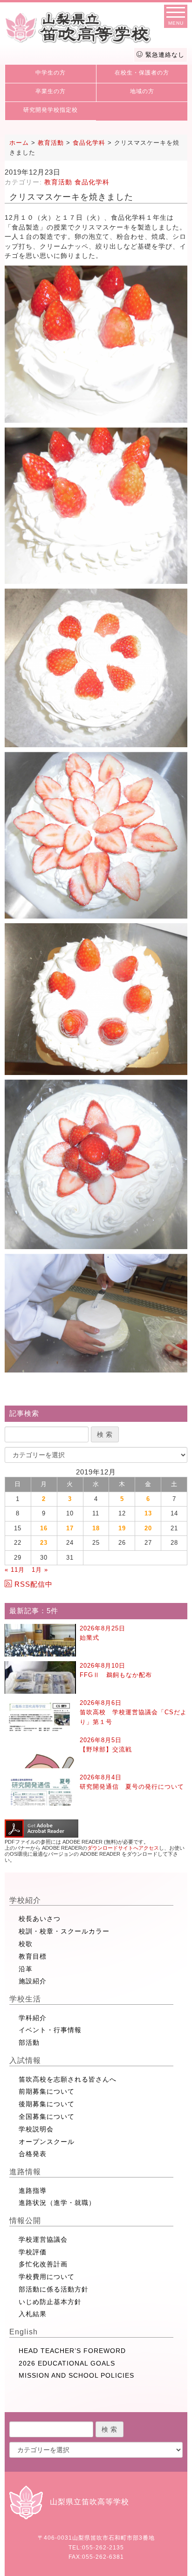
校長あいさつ (40, 1919)
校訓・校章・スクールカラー (64, 1931)
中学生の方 (51, 73)
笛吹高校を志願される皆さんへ (68, 2079)
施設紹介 (33, 1981)
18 (96, 1528)
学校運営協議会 (43, 2239)
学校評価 (33, 2252)
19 (122, 1528)
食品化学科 (92, 182)
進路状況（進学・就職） (57, 2203)
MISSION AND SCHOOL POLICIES (76, 2375)
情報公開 (25, 2221)
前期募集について (47, 2091)
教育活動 (58, 182)
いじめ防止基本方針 (50, 2302)
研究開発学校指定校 (51, 110)
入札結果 (33, 2314)
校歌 (26, 1944)
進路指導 (33, 2191)
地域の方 (142, 91)
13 (148, 1513)
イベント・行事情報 (50, 2030)
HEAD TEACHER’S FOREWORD (72, 2351)
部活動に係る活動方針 (54, 2289)
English (24, 2332)
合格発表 (33, 2154)
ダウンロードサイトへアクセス (123, 1848)
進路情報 (25, 2172)
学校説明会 (36, 2129)
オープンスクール (47, 2142)
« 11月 (15, 1570)
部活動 (29, 2042)
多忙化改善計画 (43, 2264)
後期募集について (47, 2104)
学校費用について (47, 2277)
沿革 (26, 1969)
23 (44, 1543)
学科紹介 (33, 2018)
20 (148, 1528)
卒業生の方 (51, 91)
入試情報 (25, 2060)
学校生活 (25, 1999)
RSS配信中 (34, 1584)
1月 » (40, 1570)
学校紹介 (25, 1900)
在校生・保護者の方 (142, 73)
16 (44, 1528)
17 (70, 1528)
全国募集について (47, 2116)
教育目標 (33, 1956)
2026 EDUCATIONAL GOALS (67, 2363)
